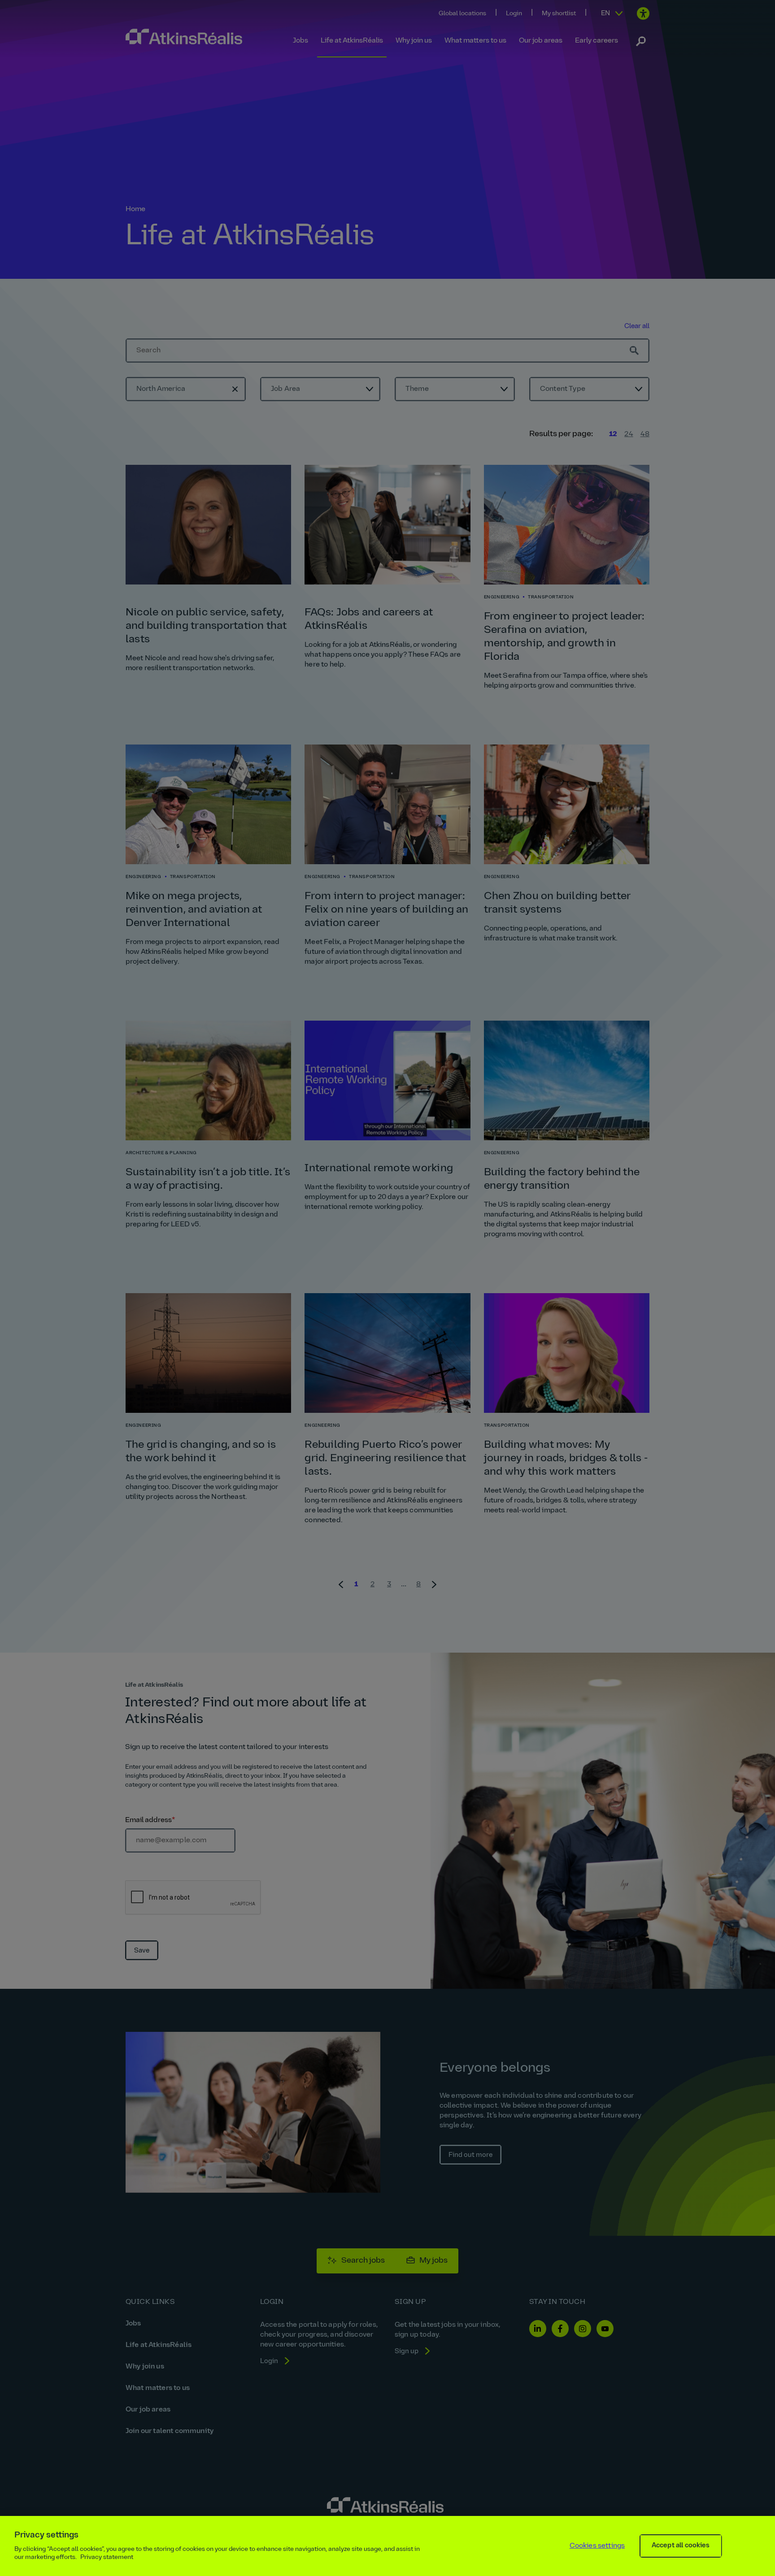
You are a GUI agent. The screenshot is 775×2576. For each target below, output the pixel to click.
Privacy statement (107, 2557)
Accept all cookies (681, 2546)
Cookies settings (597, 2546)
